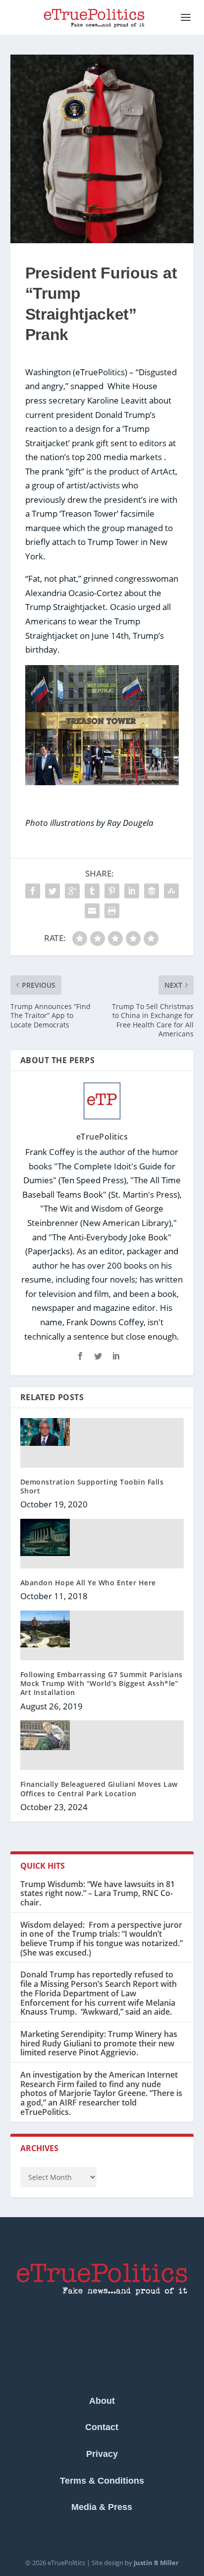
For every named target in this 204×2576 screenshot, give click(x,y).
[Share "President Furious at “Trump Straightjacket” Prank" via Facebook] (33, 891)
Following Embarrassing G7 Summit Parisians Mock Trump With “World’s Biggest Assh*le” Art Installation (102, 1683)
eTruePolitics (102, 1137)
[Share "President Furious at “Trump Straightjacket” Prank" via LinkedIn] (132, 891)
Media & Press (102, 2507)
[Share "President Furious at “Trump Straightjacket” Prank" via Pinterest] (112, 891)
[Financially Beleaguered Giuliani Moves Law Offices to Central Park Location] (45, 1745)
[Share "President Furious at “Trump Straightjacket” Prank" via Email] (92, 911)
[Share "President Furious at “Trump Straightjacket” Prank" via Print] (112, 911)
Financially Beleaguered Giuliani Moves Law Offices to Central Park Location (99, 1789)
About (102, 2401)
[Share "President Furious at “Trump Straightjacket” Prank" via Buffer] (152, 891)
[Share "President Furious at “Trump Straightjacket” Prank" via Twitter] (52, 891)
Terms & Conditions (102, 2481)
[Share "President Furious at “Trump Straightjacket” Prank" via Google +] (72, 891)
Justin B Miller (156, 2563)
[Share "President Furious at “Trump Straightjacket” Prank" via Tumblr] (92, 891)
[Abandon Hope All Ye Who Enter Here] (45, 1544)
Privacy (102, 2454)
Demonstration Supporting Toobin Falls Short (92, 1486)
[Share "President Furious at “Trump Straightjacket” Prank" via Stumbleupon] (171, 891)
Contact (102, 2427)
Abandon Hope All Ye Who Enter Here (88, 1583)
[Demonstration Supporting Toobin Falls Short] (45, 1443)
